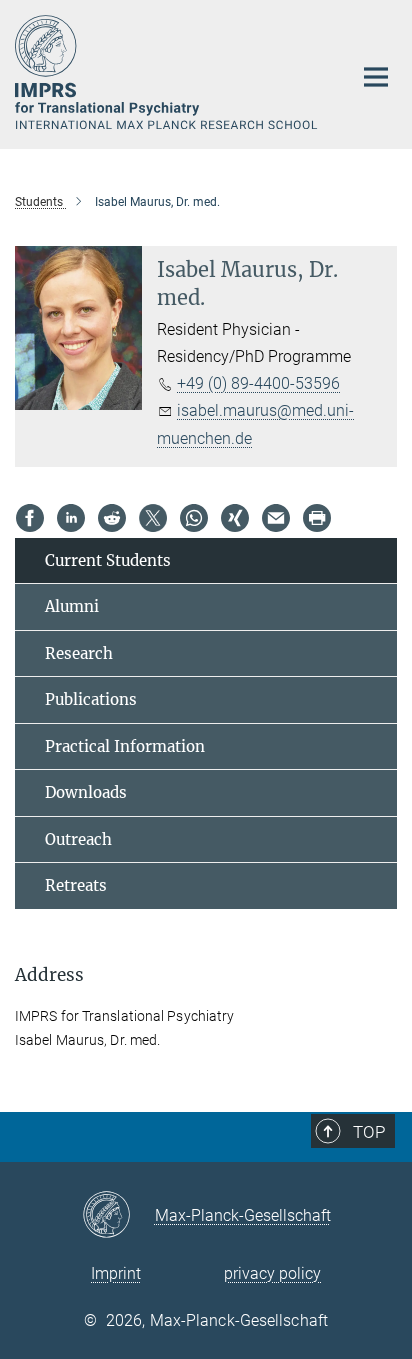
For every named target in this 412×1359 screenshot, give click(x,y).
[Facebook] (30, 518)
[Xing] (235, 518)
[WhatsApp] (194, 518)
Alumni (72, 606)
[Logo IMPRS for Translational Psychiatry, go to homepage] (168, 72)
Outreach (78, 839)
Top (369, 1132)
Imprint (116, 1273)
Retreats (76, 885)
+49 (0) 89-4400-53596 (258, 383)
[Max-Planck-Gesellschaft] (118, 1216)
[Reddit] (112, 518)
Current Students (108, 560)
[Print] (317, 518)
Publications (91, 699)
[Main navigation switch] (376, 77)
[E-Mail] (276, 518)
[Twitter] (153, 518)
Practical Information (125, 746)
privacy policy (272, 1273)
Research (79, 653)
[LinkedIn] (71, 518)
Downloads (86, 792)
